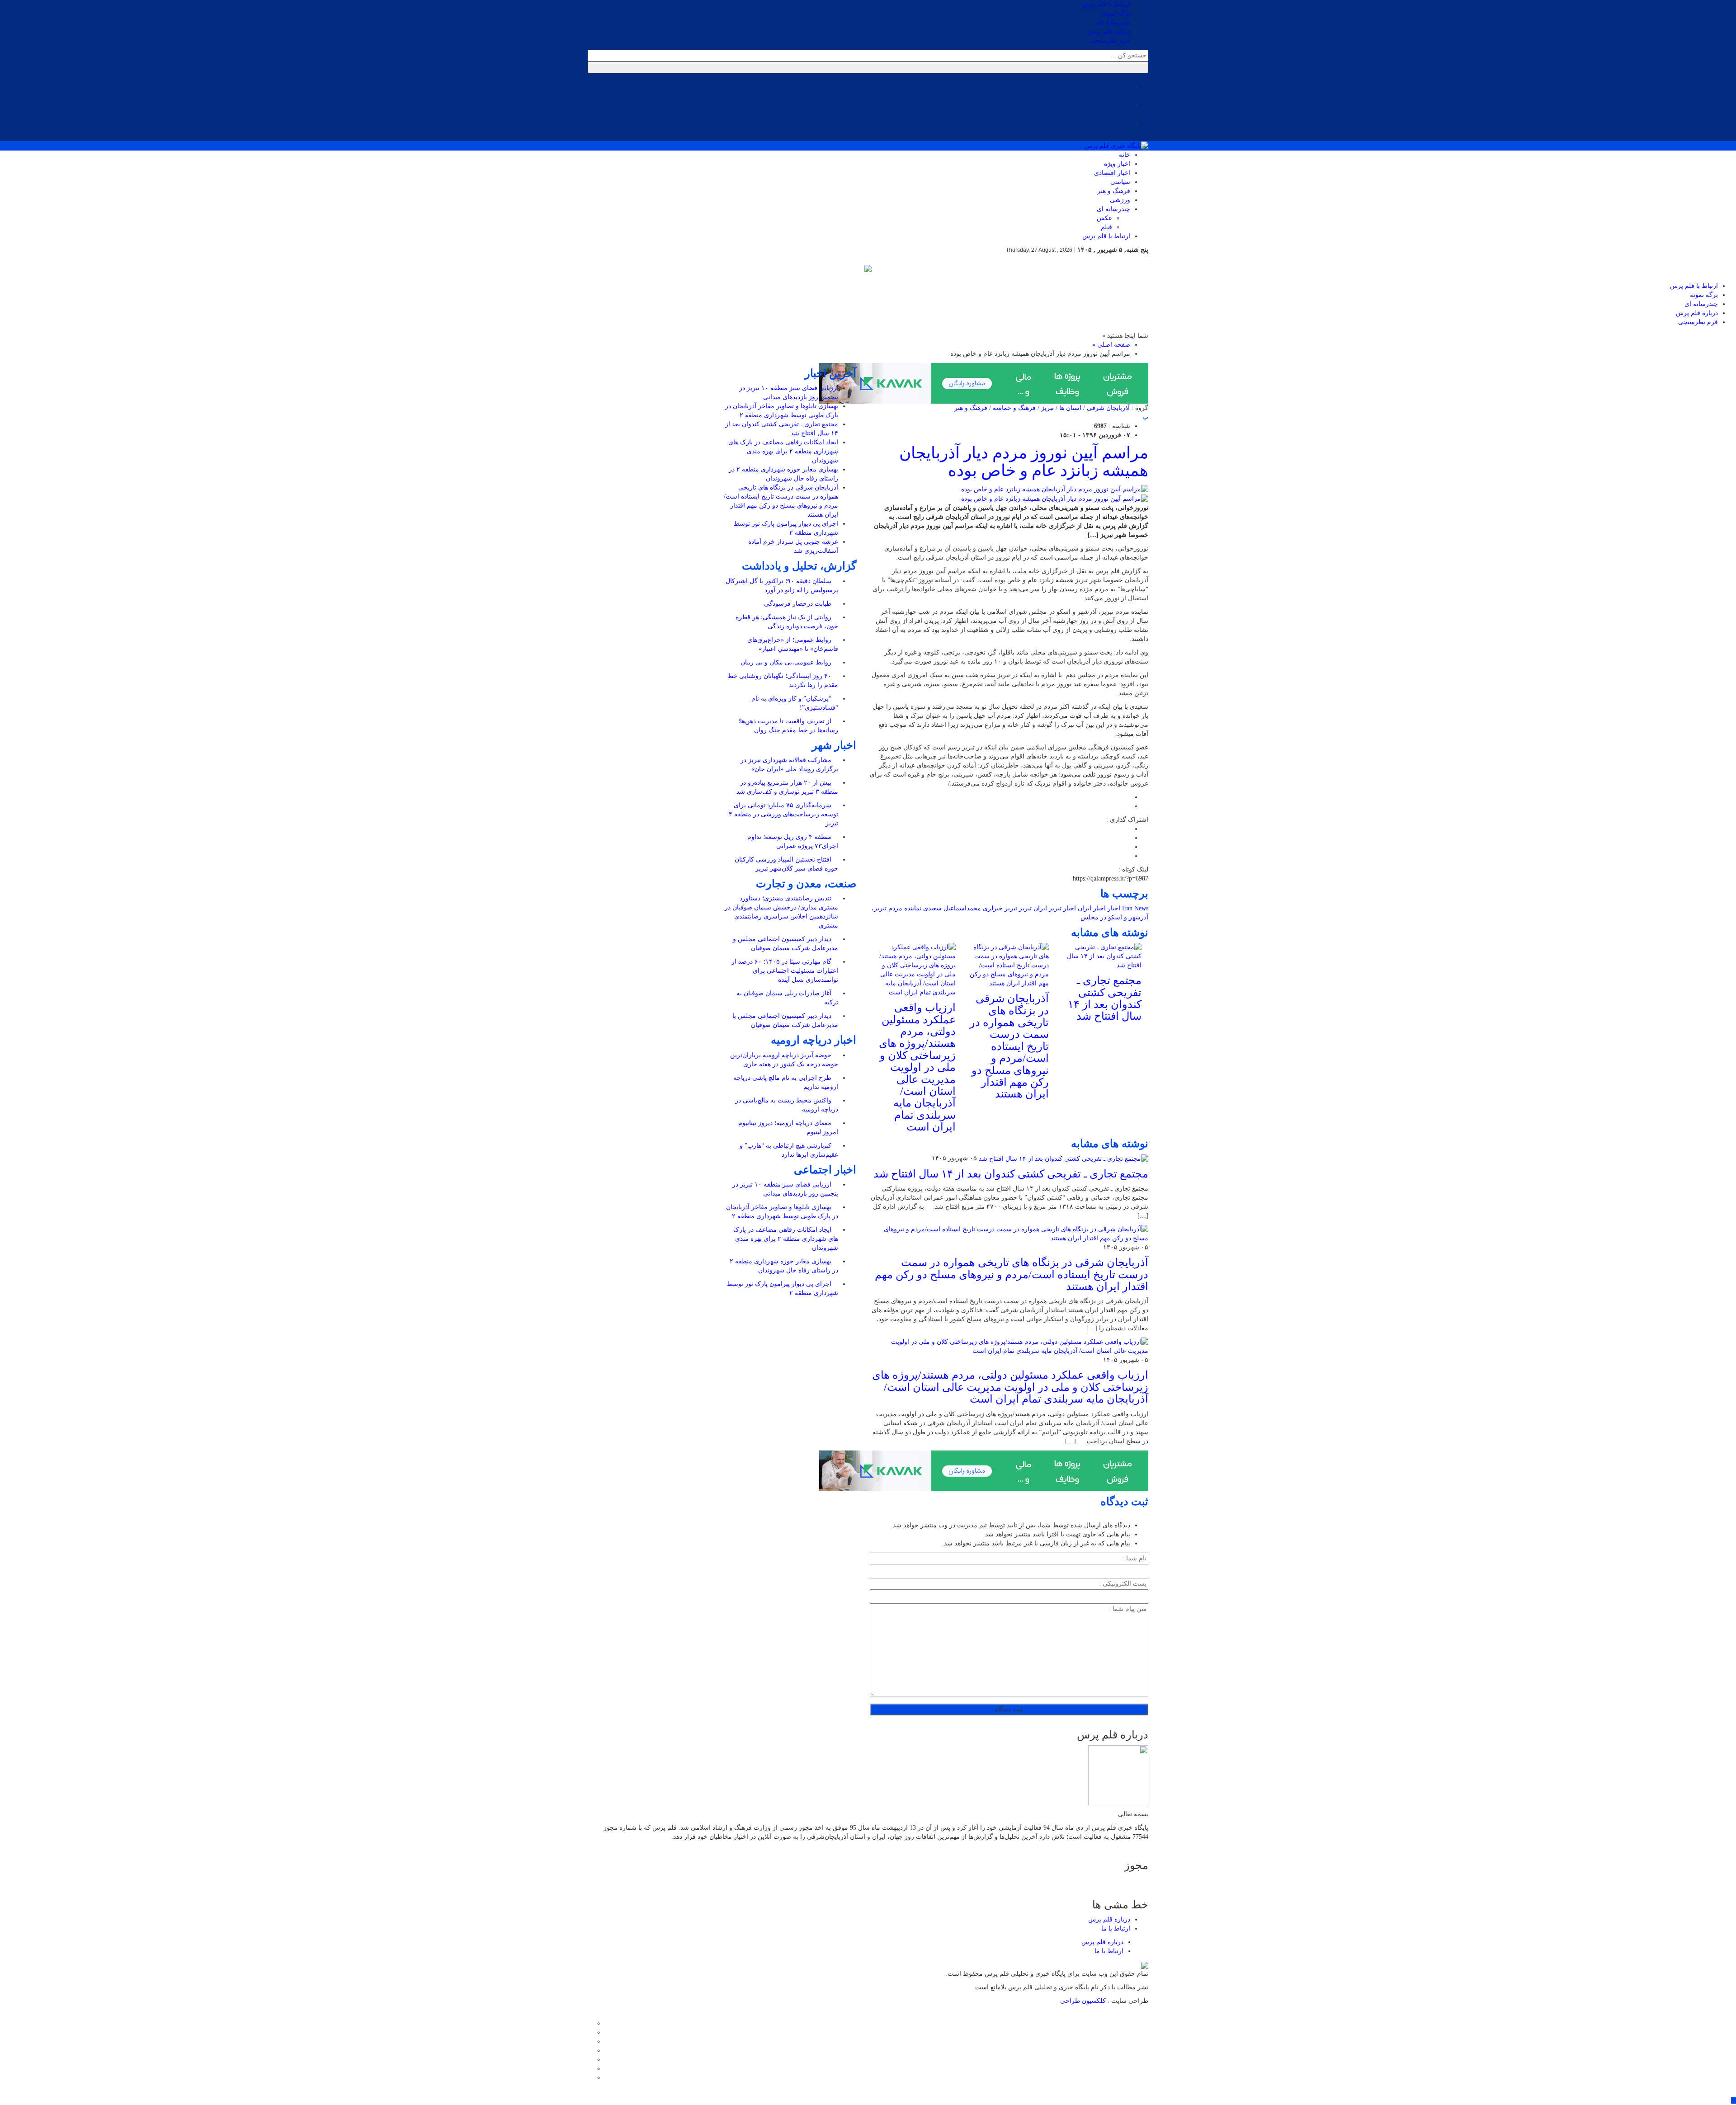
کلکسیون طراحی (1084, 2001)
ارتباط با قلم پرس (1106, 4)
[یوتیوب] (590, 2069)
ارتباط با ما (1116, 1928)
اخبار (1114, 908)
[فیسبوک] (590, 2023)
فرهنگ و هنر (1114, 191)
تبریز (1047, 408)
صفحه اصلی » (1111, 345)
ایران (1040, 908)
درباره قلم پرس (1109, 31)
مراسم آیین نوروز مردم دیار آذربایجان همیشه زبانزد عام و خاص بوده (1024, 462)
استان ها (1070, 408)
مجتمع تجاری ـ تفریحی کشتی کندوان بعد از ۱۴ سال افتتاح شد (1105, 998)
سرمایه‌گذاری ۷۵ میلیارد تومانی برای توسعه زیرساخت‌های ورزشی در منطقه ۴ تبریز (783, 814)
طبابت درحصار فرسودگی (799, 604)
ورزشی (1120, 200)
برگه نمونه (1116, 13)
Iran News (1135, 908)
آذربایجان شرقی (1108, 408)
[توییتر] (590, 2032)
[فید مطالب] (590, 2078)
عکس (1104, 218)
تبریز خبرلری (1000, 908)
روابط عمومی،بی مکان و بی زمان (787, 662)
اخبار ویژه (1117, 164)
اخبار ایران (1092, 908)
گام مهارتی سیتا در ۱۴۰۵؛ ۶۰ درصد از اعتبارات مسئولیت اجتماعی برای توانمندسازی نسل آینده (785, 971)
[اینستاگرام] (590, 2041)
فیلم (1106, 227)
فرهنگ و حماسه (1014, 408)
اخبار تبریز (1062, 908)
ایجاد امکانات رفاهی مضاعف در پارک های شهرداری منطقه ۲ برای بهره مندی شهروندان (783, 451)
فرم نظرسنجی (1110, 40)
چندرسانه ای (1113, 22)
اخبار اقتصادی (1112, 173)
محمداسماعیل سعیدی (952, 908)
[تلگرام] (590, 2051)
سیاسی (1120, 182)
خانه (1125, 155)
